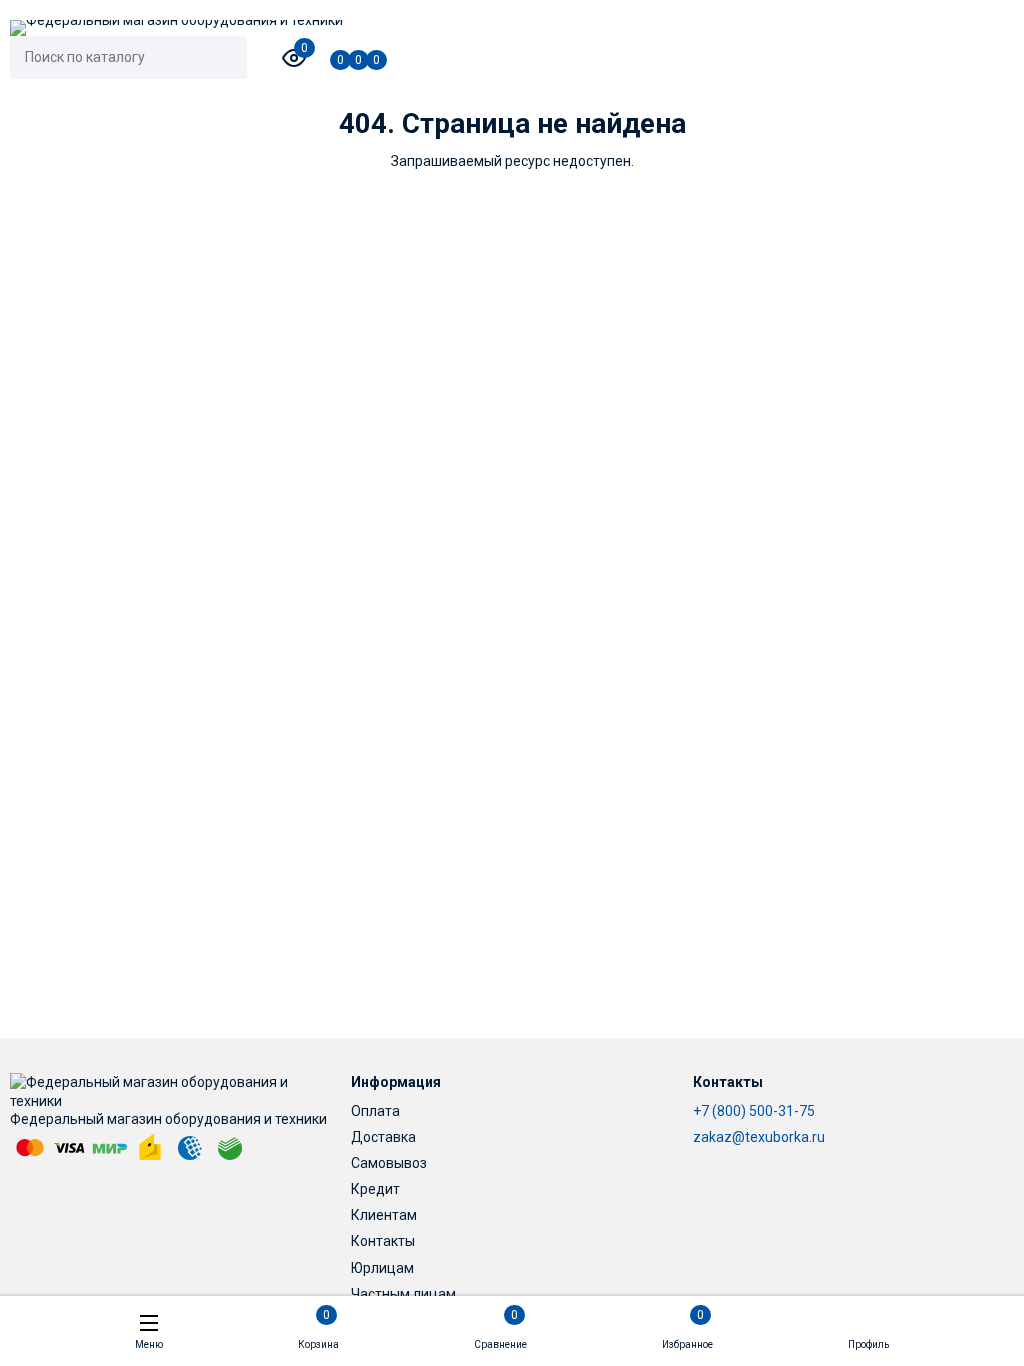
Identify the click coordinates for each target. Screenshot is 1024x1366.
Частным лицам (403, 1294)
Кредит (375, 1189)
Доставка (383, 1137)
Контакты (383, 1241)
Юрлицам (382, 1268)
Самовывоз (389, 1163)
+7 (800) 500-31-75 (754, 1111)
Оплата (375, 1111)
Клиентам (384, 1215)
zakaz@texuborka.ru (759, 1137)
